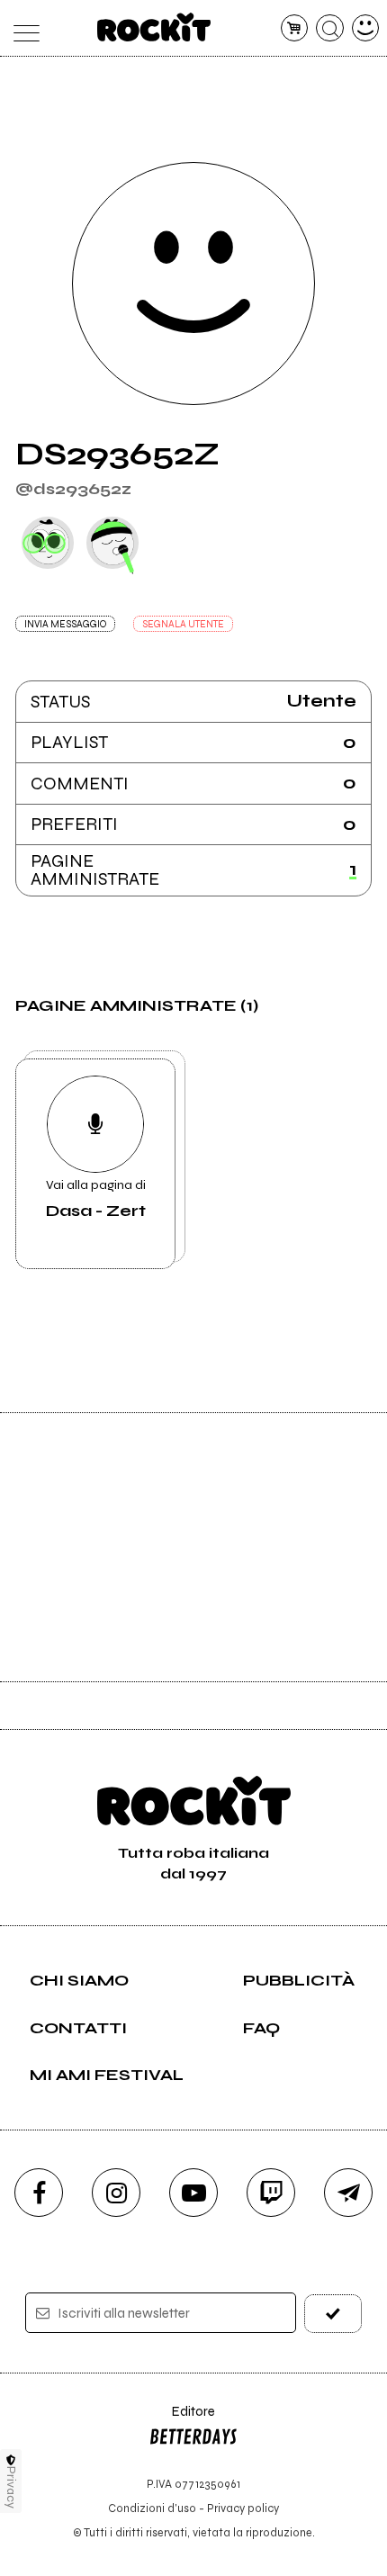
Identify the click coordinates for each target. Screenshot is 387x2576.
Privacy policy (243, 2508)
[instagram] (116, 2193)
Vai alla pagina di (96, 1199)
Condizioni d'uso (152, 2508)
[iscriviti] (333, 2314)
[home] (154, 27)
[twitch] (271, 2193)
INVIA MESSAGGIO (65, 624)
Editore (182, 2420)
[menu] (22, 28)
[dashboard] (366, 28)
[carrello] (295, 28)
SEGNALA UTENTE (183, 624)
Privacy (11, 2487)
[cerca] (330, 28)
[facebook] (39, 2193)
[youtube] (193, 2193)
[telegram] (348, 2193)
